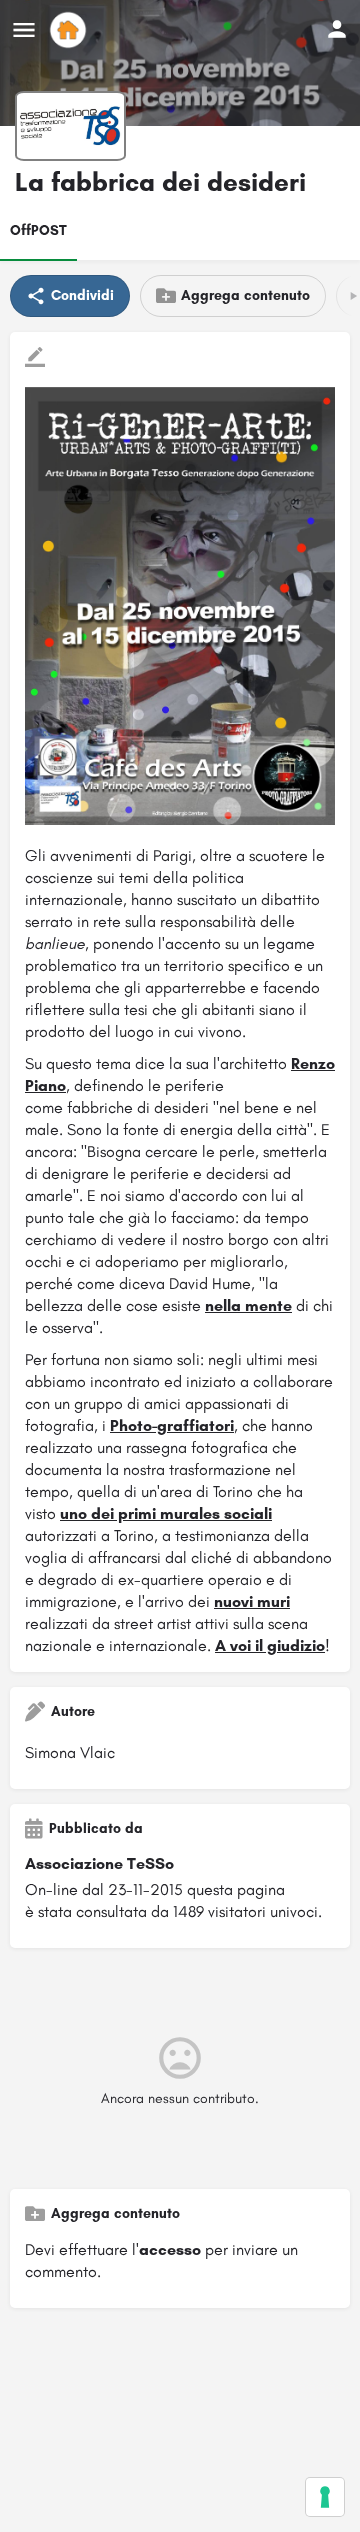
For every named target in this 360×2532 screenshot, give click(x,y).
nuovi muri (252, 1601)
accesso (170, 2249)
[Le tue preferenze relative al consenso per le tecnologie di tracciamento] (325, 2497)
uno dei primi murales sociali (166, 1513)
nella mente (248, 1305)
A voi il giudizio (270, 1645)
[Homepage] (70, 30)
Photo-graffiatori (172, 1425)
